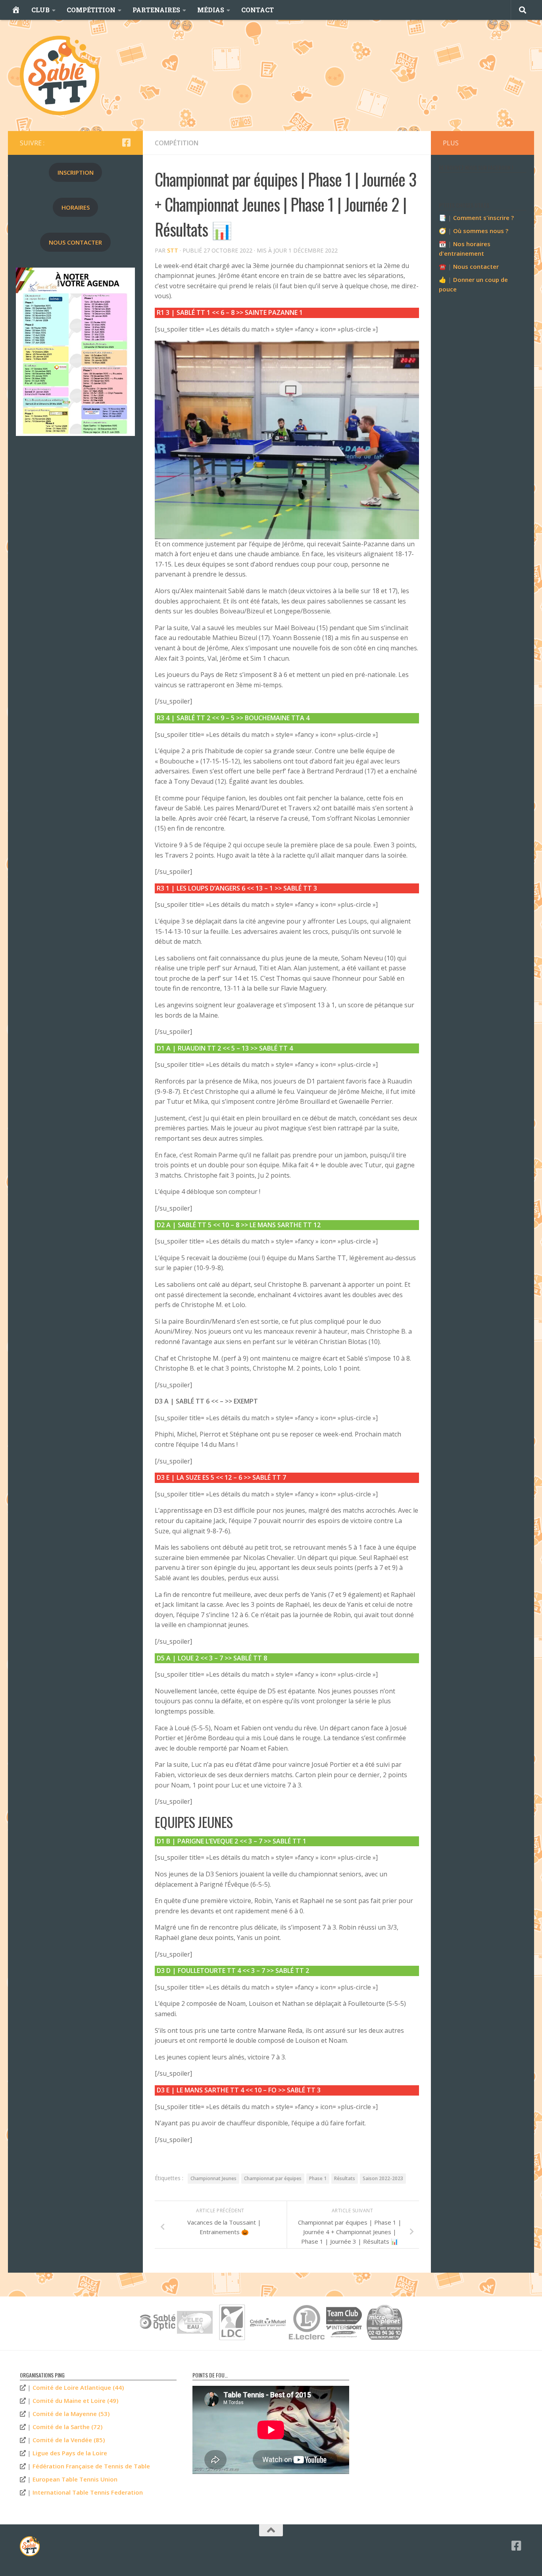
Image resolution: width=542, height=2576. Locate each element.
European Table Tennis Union (75, 2479)
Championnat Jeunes (213, 2178)
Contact (258, 10)
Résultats (345, 2178)
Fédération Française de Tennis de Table (91, 2466)
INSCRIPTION (76, 172)
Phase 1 (318, 2178)
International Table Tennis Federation (88, 2492)
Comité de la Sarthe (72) (67, 2427)
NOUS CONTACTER (75, 242)
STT (173, 250)
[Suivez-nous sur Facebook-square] (126, 143)
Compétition (177, 143)
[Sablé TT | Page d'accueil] (60, 75)
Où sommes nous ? (481, 231)
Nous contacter (476, 266)
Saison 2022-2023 (383, 2178)
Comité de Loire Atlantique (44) (78, 2387)
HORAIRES (76, 207)
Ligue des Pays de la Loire (70, 2453)
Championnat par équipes (273, 2178)
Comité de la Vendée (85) (69, 2440)
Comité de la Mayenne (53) (71, 2414)
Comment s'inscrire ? (483, 218)
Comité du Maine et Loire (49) (75, 2401)
